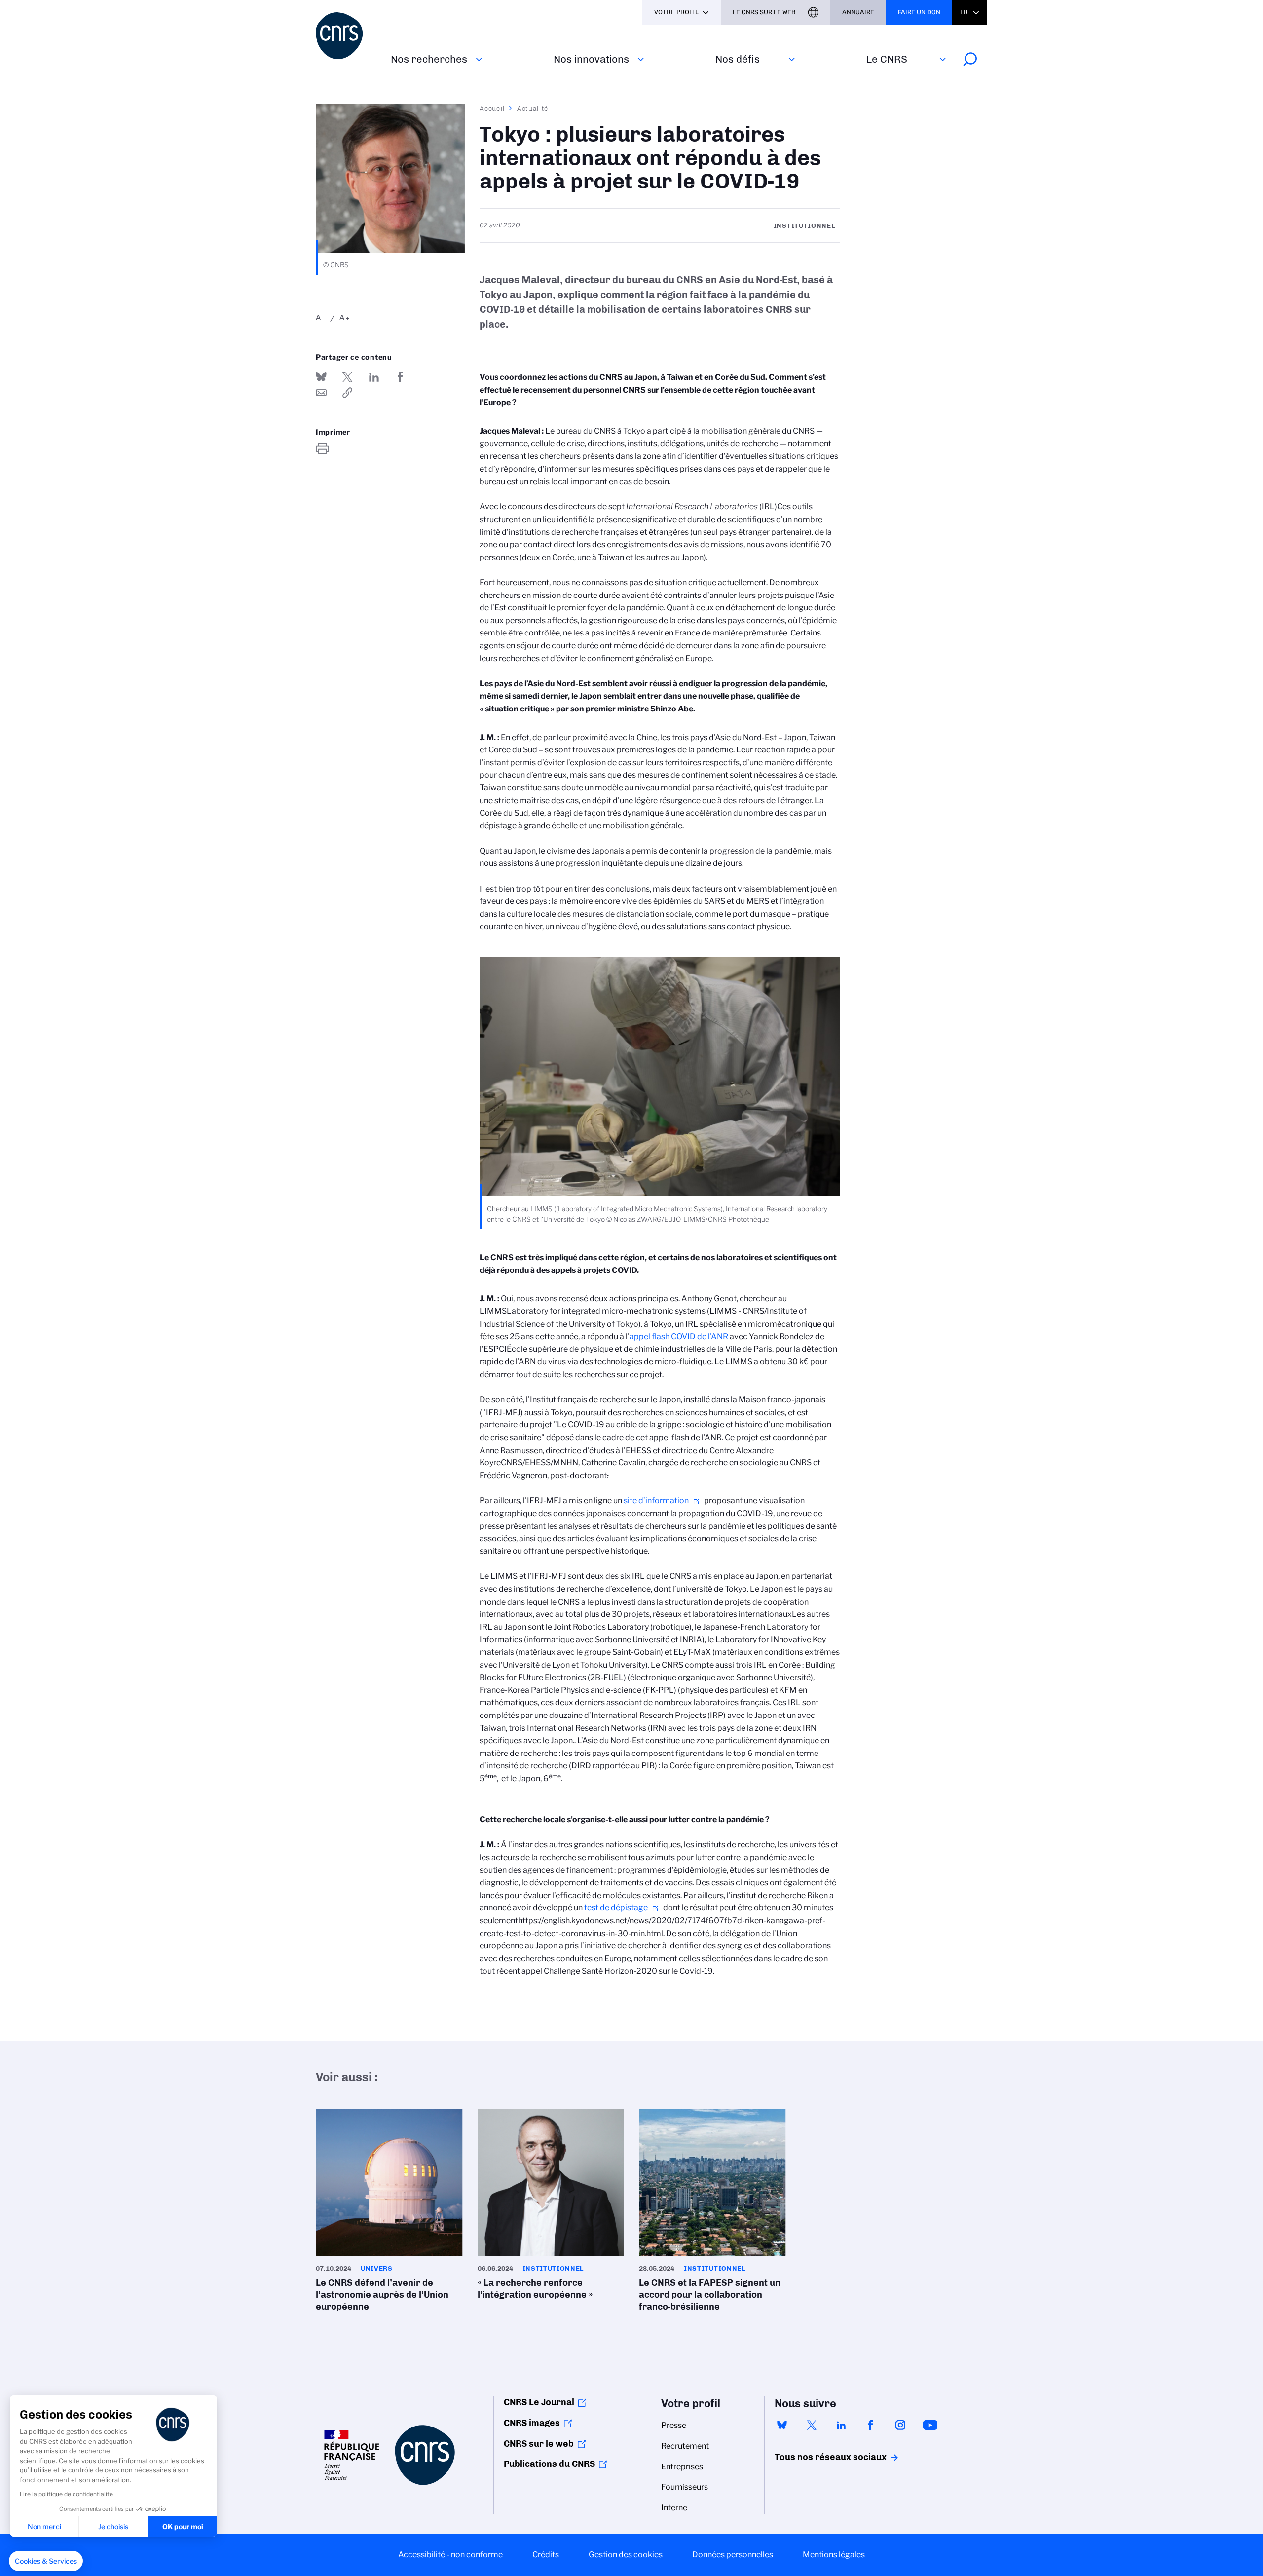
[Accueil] (347, 36)
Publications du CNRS (549, 2464)
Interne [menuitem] (674, 2508)
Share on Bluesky (321, 377)
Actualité (533, 108)
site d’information (656, 1501)
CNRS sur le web (539, 2444)
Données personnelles (733, 2555)
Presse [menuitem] (674, 2425)
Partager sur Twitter (347, 377)
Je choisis (113, 2526)
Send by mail (321, 393)
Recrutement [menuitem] (685, 2446)
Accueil (492, 108)
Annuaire (858, 12)
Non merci (44, 2526)
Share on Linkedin (374, 377)
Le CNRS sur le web (764, 12)
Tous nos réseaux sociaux (814, 2457)
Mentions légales (834, 2555)
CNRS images (532, 2423)
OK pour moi (183, 2526)
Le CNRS (887, 59)
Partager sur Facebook (400, 377)
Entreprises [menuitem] (682, 2467)
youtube (930, 2425)
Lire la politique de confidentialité (66, 2494)
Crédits (546, 2555)
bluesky (782, 2425)
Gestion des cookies (626, 2555)
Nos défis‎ (738, 59)
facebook (871, 2425)
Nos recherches (429, 59)
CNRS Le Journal (539, 2402)
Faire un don (919, 12)
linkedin (841, 2425)
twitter (812, 2425)
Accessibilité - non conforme (450, 2555)
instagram (900, 2425)
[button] (46, 2561)
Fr (964, 12)
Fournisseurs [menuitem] (685, 2487)
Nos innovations (591, 59)
